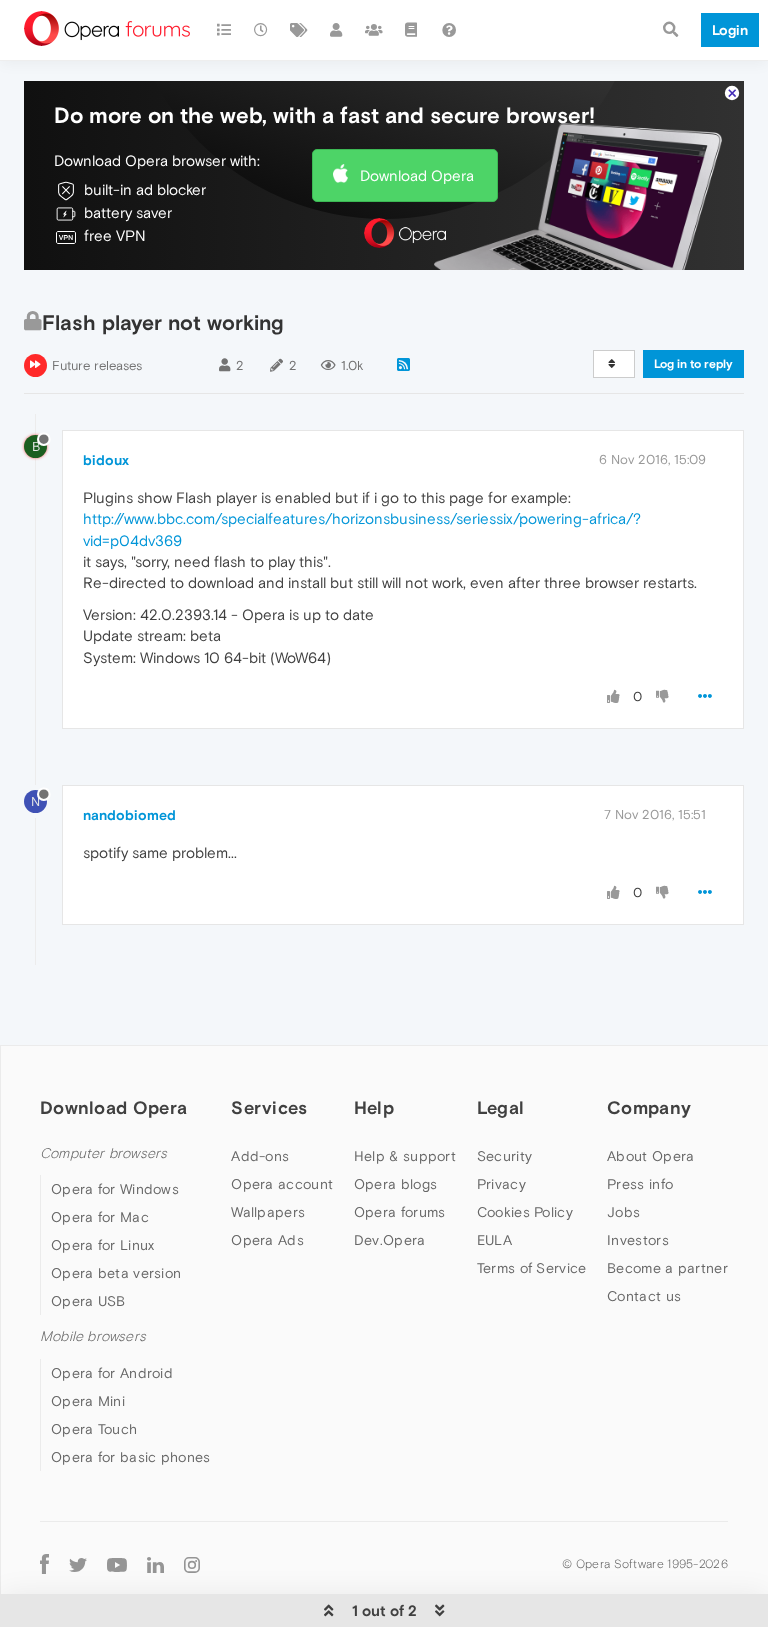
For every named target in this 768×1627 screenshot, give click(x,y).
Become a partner (667, 1268)
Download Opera (417, 175)
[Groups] (374, 30)
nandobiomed (129, 815)
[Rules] (412, 30)
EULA (494, 1240)
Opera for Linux (103, 1245)
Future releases (97, 365)
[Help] (449, 30)
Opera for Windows (115, 1189)
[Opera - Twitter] (78, 1564)
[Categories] (224, 30)
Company (649, 1107)
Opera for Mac (100, 1217)
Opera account (282, 1184)
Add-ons (260, 1156)
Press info (640, 1184)
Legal (501, 1107)
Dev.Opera (390, 1240)
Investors (638, 1240)
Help (374, 1107)
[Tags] (299, 30)
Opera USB (88, 1301)
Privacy (501, 1184)
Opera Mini (88, 1401)
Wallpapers (268, 1212)
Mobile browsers (93, 1336)
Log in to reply (693, 364)
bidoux (106, 460)
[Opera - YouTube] (117, 1564)
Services (269, 1107)
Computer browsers (103, 1153)
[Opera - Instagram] (192, 1564)
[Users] (337, 30)
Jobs (623, 1212)
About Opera (650, 1156)
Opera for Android (112, 1373)
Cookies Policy (525, 1212)
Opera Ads (267, 1240)
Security (504, 1156)
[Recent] (262, 30)
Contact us (644, 1296)
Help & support (405, 1156)
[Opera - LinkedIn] (155, 1564)
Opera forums (400, 1212)
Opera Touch (94, 1429)
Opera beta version (116, 1273)
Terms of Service (532, 1268)
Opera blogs (395, 1184)
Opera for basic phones (131, 1457)
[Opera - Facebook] (44, 1564)
